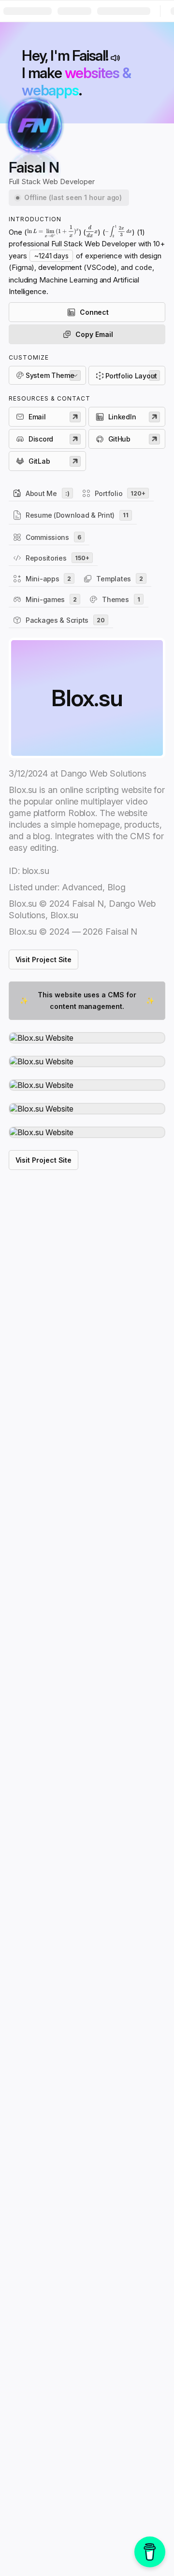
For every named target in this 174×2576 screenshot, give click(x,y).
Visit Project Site (44, 959)
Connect (94, 312)
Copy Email (94, 334)
